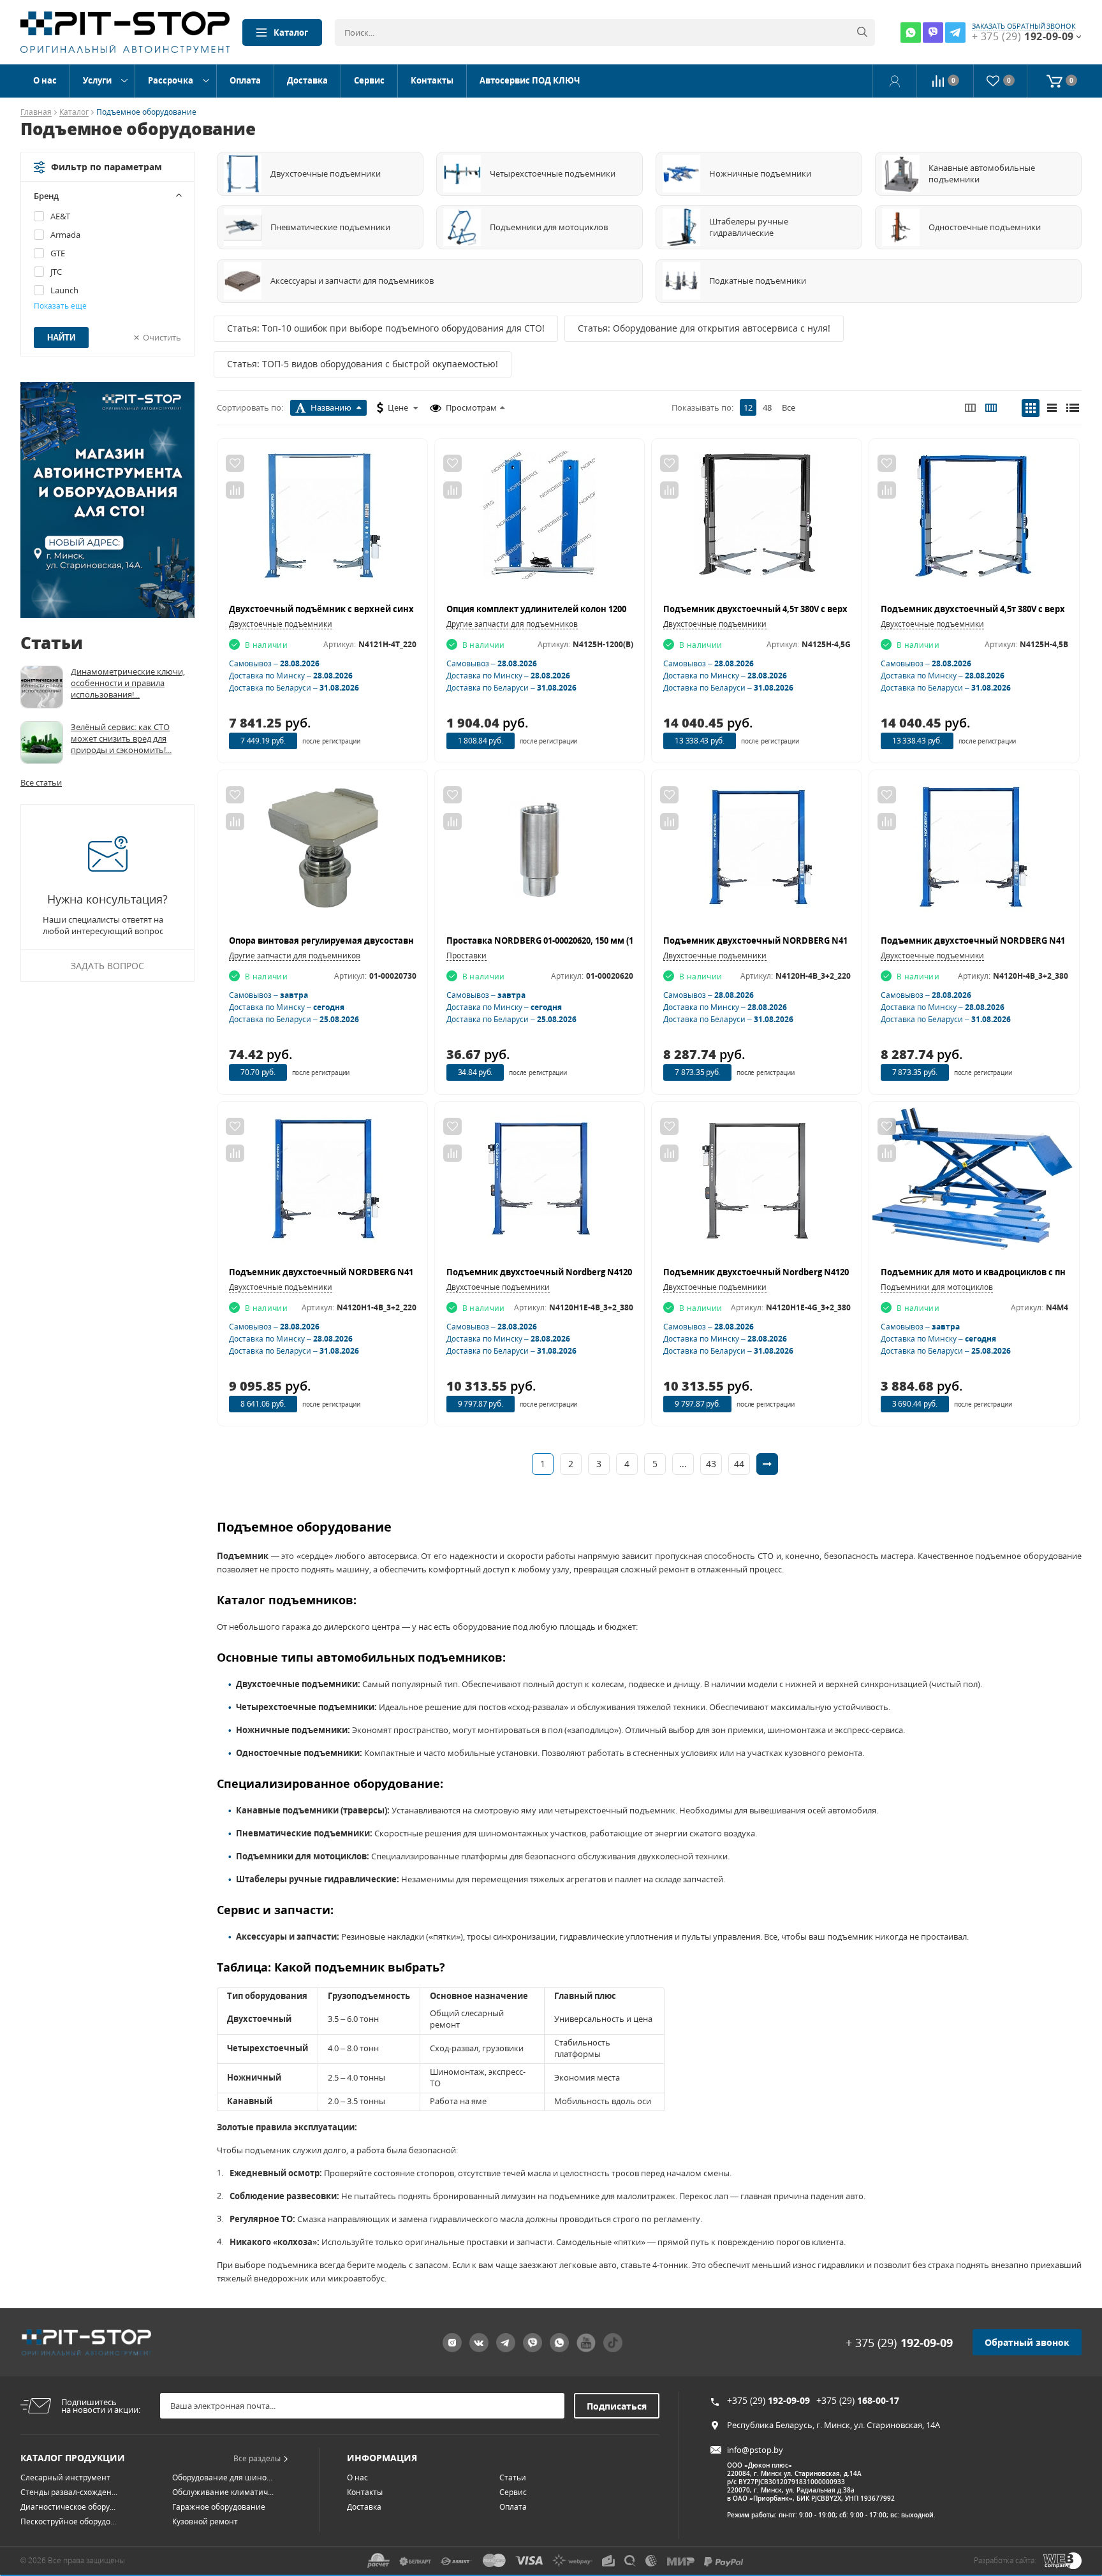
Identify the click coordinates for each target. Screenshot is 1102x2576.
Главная (36, 113)
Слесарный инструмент (65, 2477)
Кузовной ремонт (205, 2521)
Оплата (245, 80)
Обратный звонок (1027, 2342)
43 (711, 1464)
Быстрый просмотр (322, 521)
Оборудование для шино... (222, 2477)
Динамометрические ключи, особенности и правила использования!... (128, 683)
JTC (56, 272)
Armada (65, 235)
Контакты (432, 80)
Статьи (513, 2477)
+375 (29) (768, 2400)
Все (789, 407)
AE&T (60, 216)
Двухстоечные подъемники (281, 624)
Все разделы (257, 2458)
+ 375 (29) (899, 2343)
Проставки (467, 955)
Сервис (369, 80)
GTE (58, 253)
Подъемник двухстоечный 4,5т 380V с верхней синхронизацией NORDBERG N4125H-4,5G (853, 609)
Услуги (97, 80)
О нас (45, 80)
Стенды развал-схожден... (69, 2492)
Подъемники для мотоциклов (937, 1287)
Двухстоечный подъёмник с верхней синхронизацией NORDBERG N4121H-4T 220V (406, 609)
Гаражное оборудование (219, 2507)
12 (748, 407)
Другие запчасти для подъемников (512, 624)
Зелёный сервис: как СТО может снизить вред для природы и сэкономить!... (121, 738)
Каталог (291, 33)
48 (767, 407)
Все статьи (41, 782)
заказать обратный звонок (1024, 26)
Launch (64, 290)
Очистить (162, 337)
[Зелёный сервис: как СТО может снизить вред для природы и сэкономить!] (42, 743)
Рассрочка (171, 80)
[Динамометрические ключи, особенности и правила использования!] (42, 687)
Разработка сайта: (1005, 2560)
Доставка (307, 80)
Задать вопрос (107, 966)
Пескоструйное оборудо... (68, 2521)
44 (739, 1464)
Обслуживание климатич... (223, 2492)
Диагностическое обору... (68, 2507)
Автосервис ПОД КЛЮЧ (530, 80)
